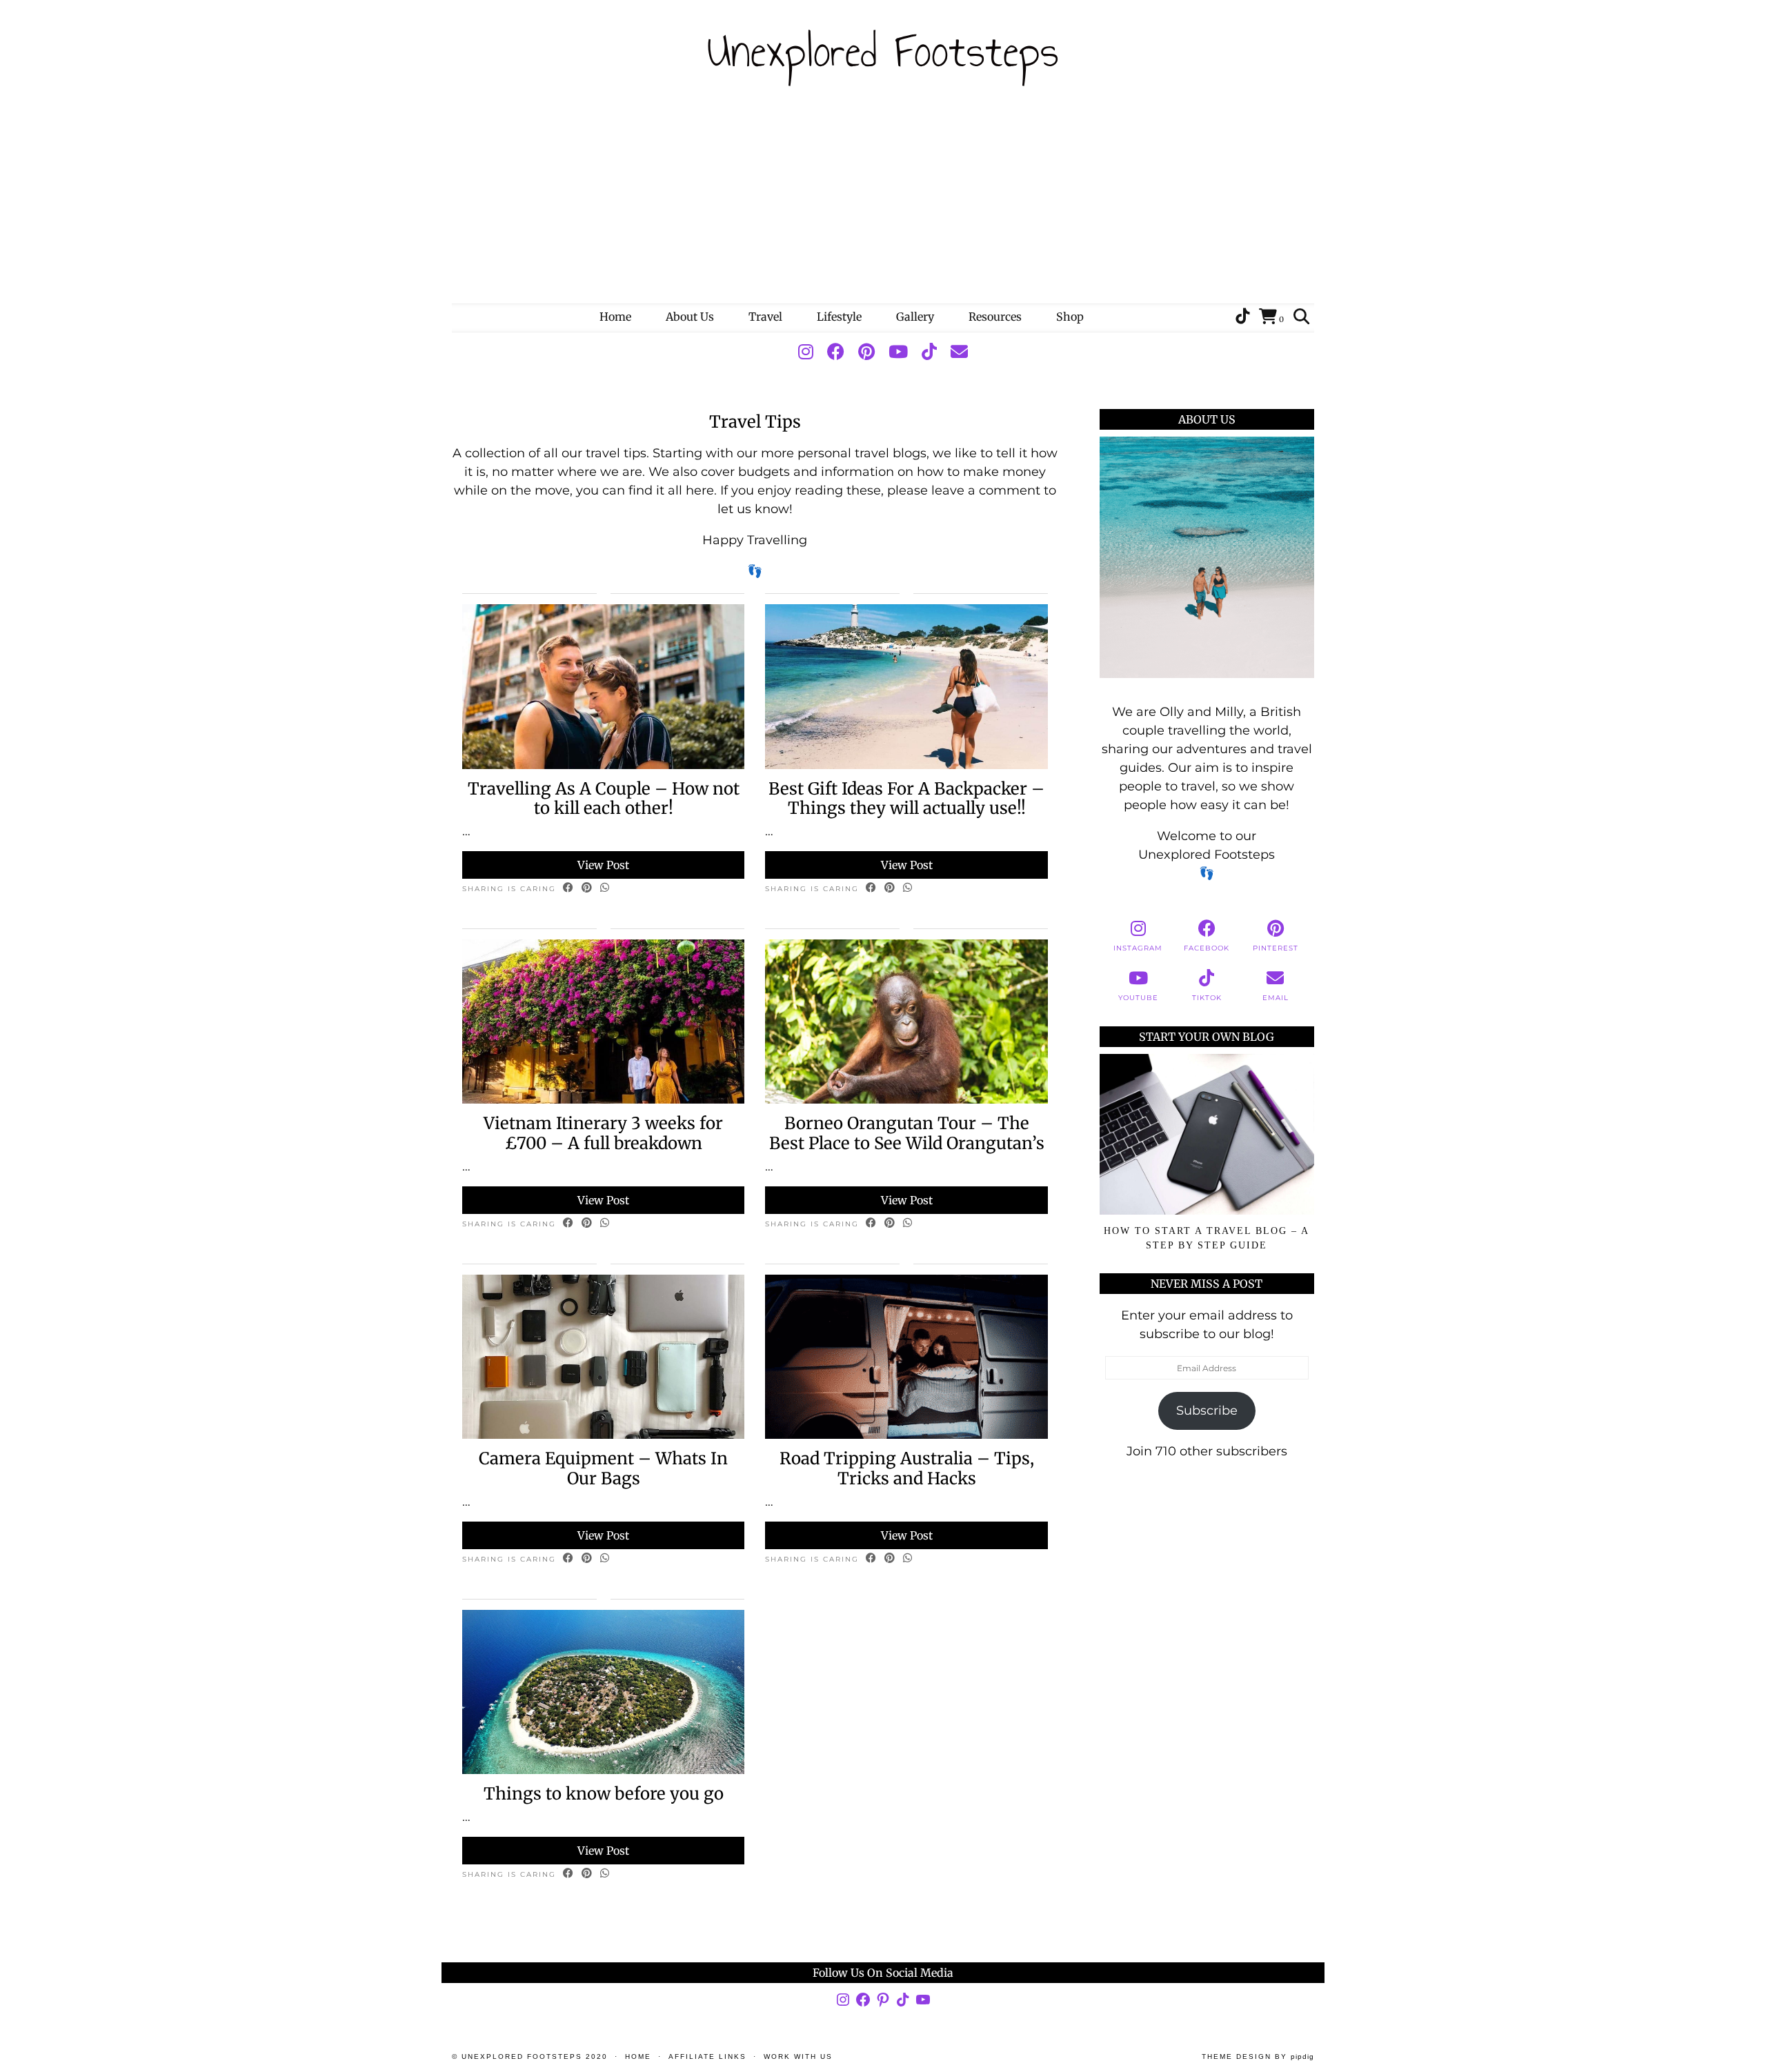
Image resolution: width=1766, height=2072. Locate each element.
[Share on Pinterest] (587, 888)
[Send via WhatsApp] (605, 888)
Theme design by (1258, 2056)
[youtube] (898, 352)
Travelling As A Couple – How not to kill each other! (604, 799)
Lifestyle (839, 317)
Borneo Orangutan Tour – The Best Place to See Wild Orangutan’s (907, 1133)
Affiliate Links (707, 2056)
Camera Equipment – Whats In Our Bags (603, 1468)
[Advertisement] (883, 200)
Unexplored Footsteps (883, 51)
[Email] (959, 352)
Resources (995, 317)
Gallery (915, 317)
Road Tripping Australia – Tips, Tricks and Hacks (907, 1468)
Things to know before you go (604, 1794)
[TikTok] (1242, 317)
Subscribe (1207, 1411)
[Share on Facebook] (569, 888)
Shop (1070, 317)
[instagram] (806, 352)
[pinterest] (866, 352)
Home (615, 317)
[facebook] (836, 352)
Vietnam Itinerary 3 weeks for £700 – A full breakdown (603, 1133)
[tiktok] (929, 352)
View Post (603, 865)
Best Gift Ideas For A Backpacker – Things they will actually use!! (906, 799)
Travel (765, 317)
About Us (690, 317)
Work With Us (798, 2056)
